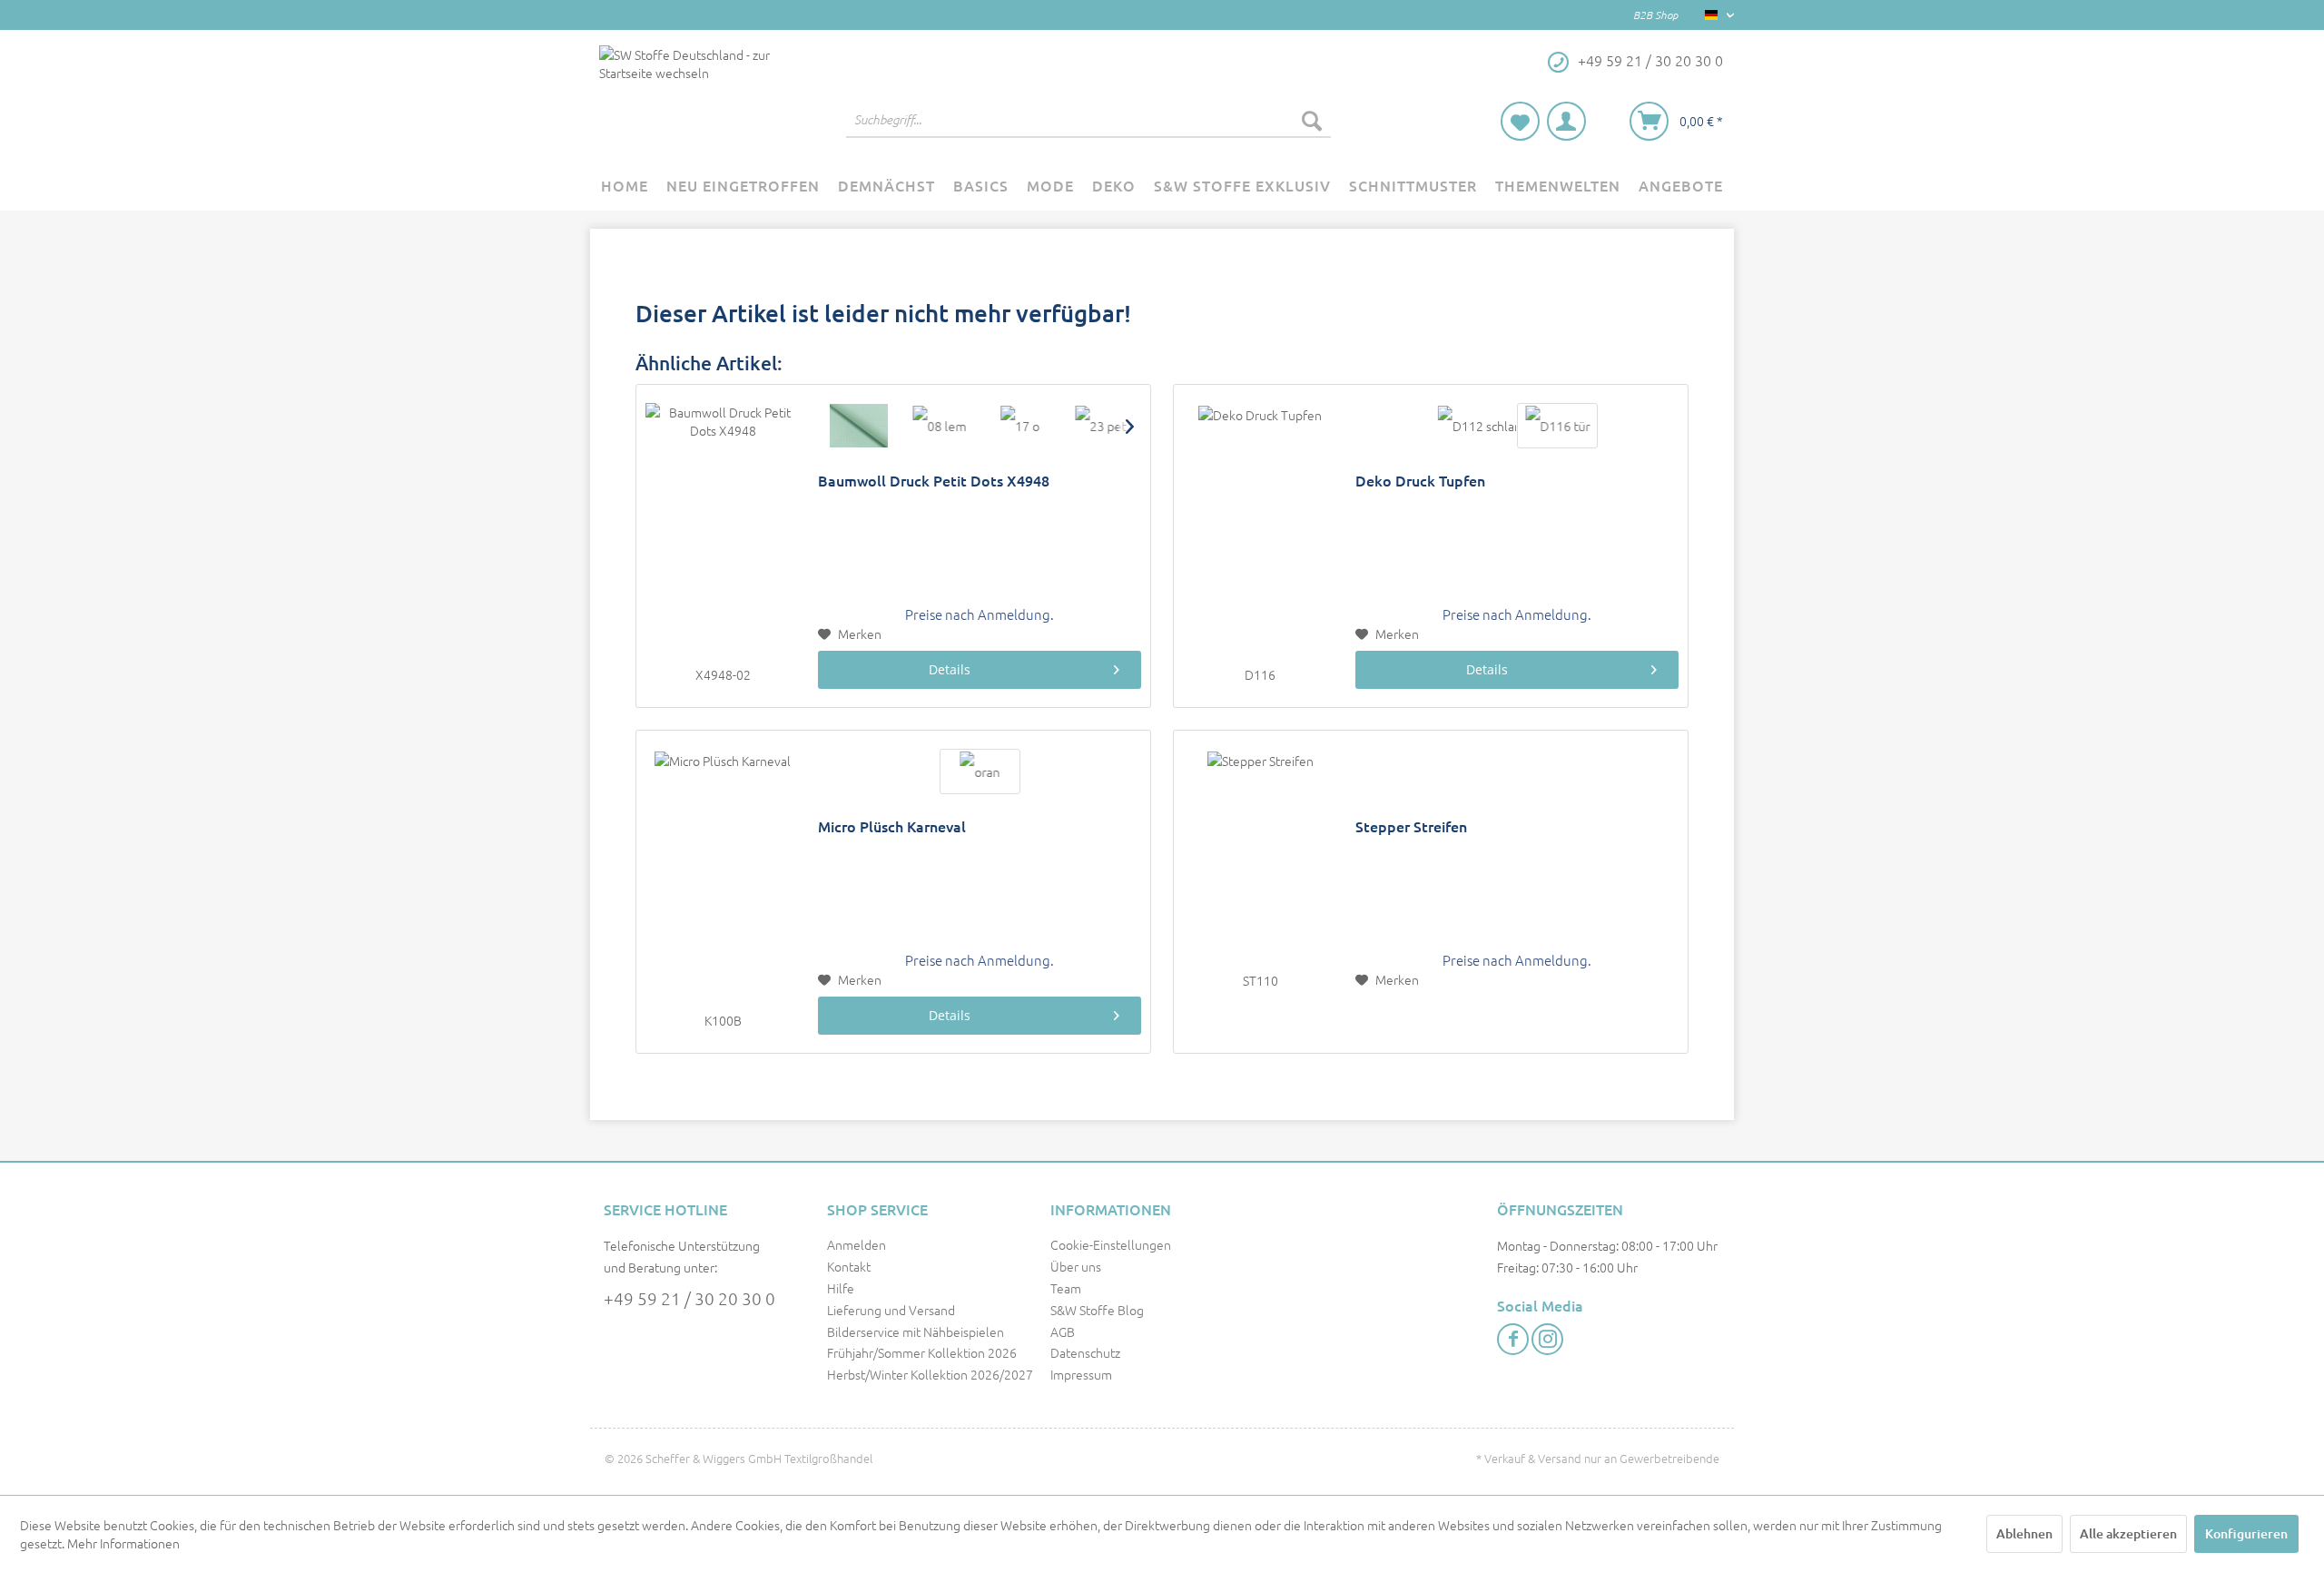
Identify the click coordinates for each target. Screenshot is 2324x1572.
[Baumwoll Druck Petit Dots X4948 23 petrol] (1101, 426)
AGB (1063, 1331)
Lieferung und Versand (891, 1310)
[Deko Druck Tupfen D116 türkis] (1557, 426)
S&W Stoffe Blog (1097, 1310)
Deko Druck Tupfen (1420, 481)
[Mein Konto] (1566, 121)
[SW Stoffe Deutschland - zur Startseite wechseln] (689, 97)
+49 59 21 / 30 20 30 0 (689, 1298)
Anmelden (857, 1244)
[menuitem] (1088, 120)
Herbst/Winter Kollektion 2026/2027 (930, 1374)
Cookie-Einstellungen (1111, 1244)
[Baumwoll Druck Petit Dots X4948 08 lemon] (939, 426)
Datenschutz (1085, 1352)
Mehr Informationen (123, 1543)
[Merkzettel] (1520, 121)
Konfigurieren (2246, 1533)
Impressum (1081, 1374)
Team (1066, 1288)
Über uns (1076, 1266)
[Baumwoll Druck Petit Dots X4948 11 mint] (858, 426)
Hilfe (841, 1288)
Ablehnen (2024, 1533)
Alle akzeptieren (2128, 1533)
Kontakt (849, 1266)
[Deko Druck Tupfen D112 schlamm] (1477, 426)
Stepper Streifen (1411, 826)
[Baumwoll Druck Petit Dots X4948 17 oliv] (1020, 426)
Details (950, 669)
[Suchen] (1312, 120)
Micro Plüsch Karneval (892, 826)
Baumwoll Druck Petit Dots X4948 (934, 481)
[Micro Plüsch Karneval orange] (980, 771)
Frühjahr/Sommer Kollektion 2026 (922, 1352)
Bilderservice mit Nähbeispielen (916, 1331)
